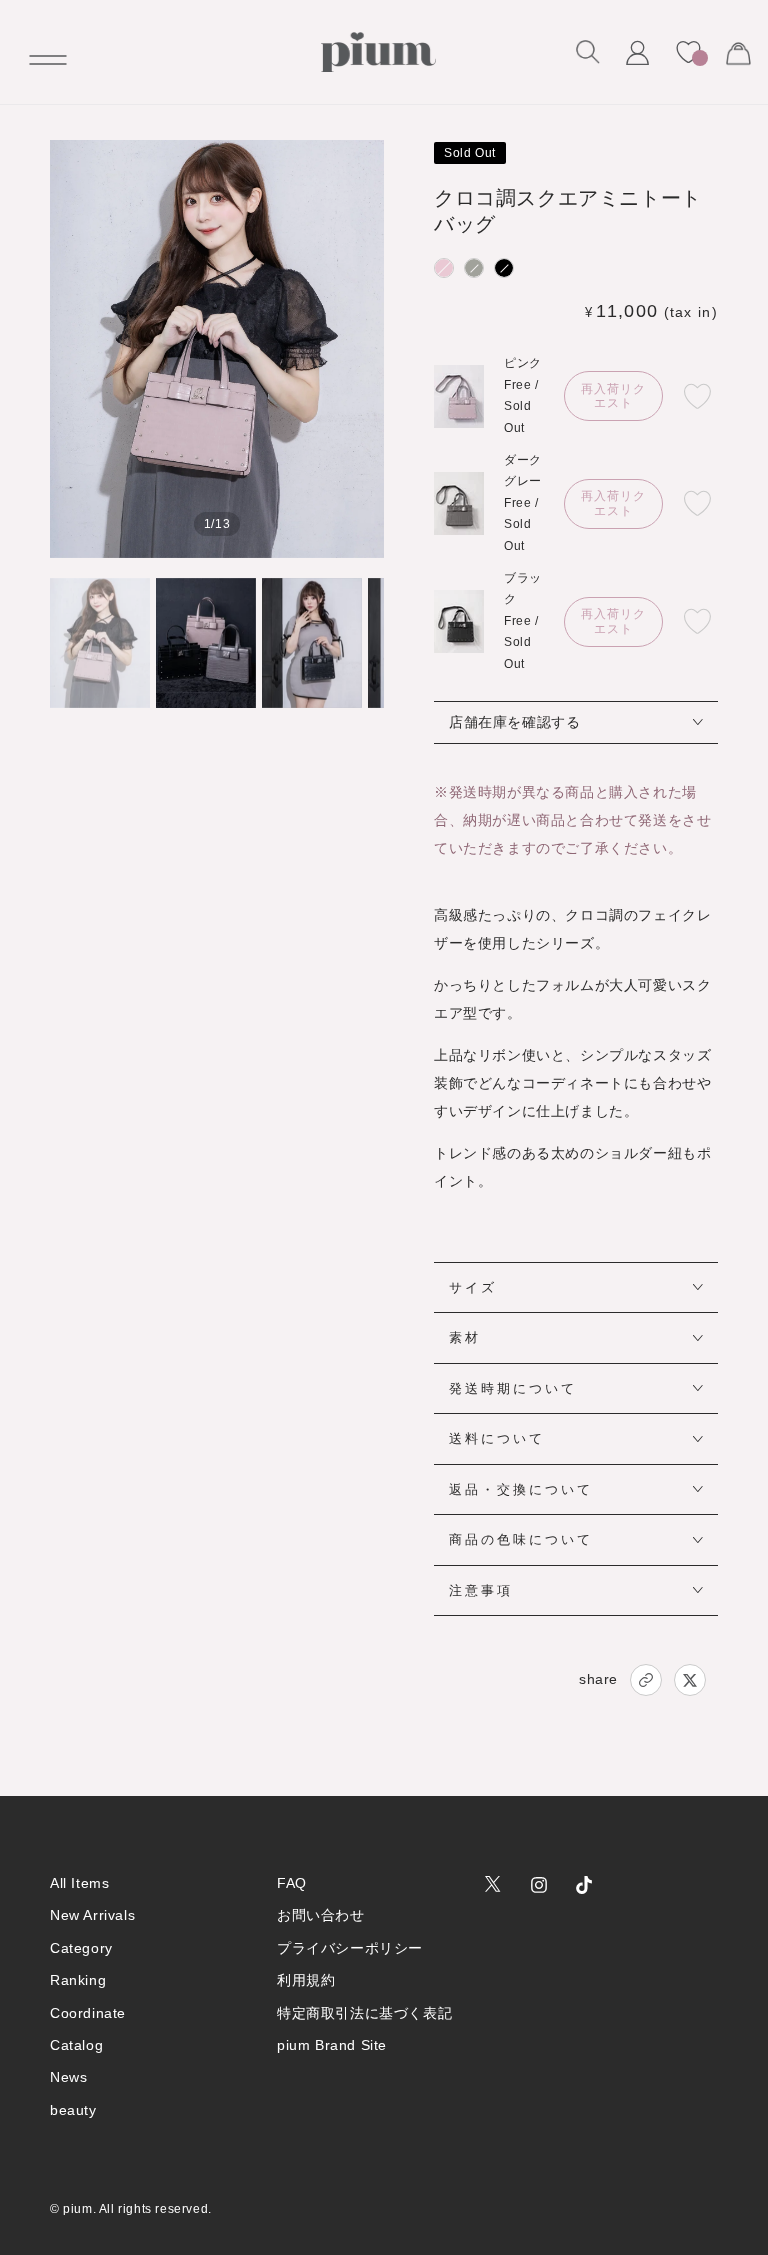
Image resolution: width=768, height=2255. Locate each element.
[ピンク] (444, 268)
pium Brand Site (332, 2045)
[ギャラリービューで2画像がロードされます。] (206, 643)
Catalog (76, 2045)
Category (81, 1948)
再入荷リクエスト (613, 396)
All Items (79, 1883)
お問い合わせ (321, 1915)
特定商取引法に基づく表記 (364, 2013)
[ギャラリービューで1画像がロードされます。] (100, 643)
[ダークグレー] (474, 268)
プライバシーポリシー (350, 1948)
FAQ (292, 1883)
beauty (73, 2110)
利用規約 (306, 1980)
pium (77, 2209)
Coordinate (88, 2013)
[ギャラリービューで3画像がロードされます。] (312, 643)
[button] (588, 52)
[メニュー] (40, 52)
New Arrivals (92, 1915)
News (68, 2077)
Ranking (78, 1980)
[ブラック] (504, 268)
